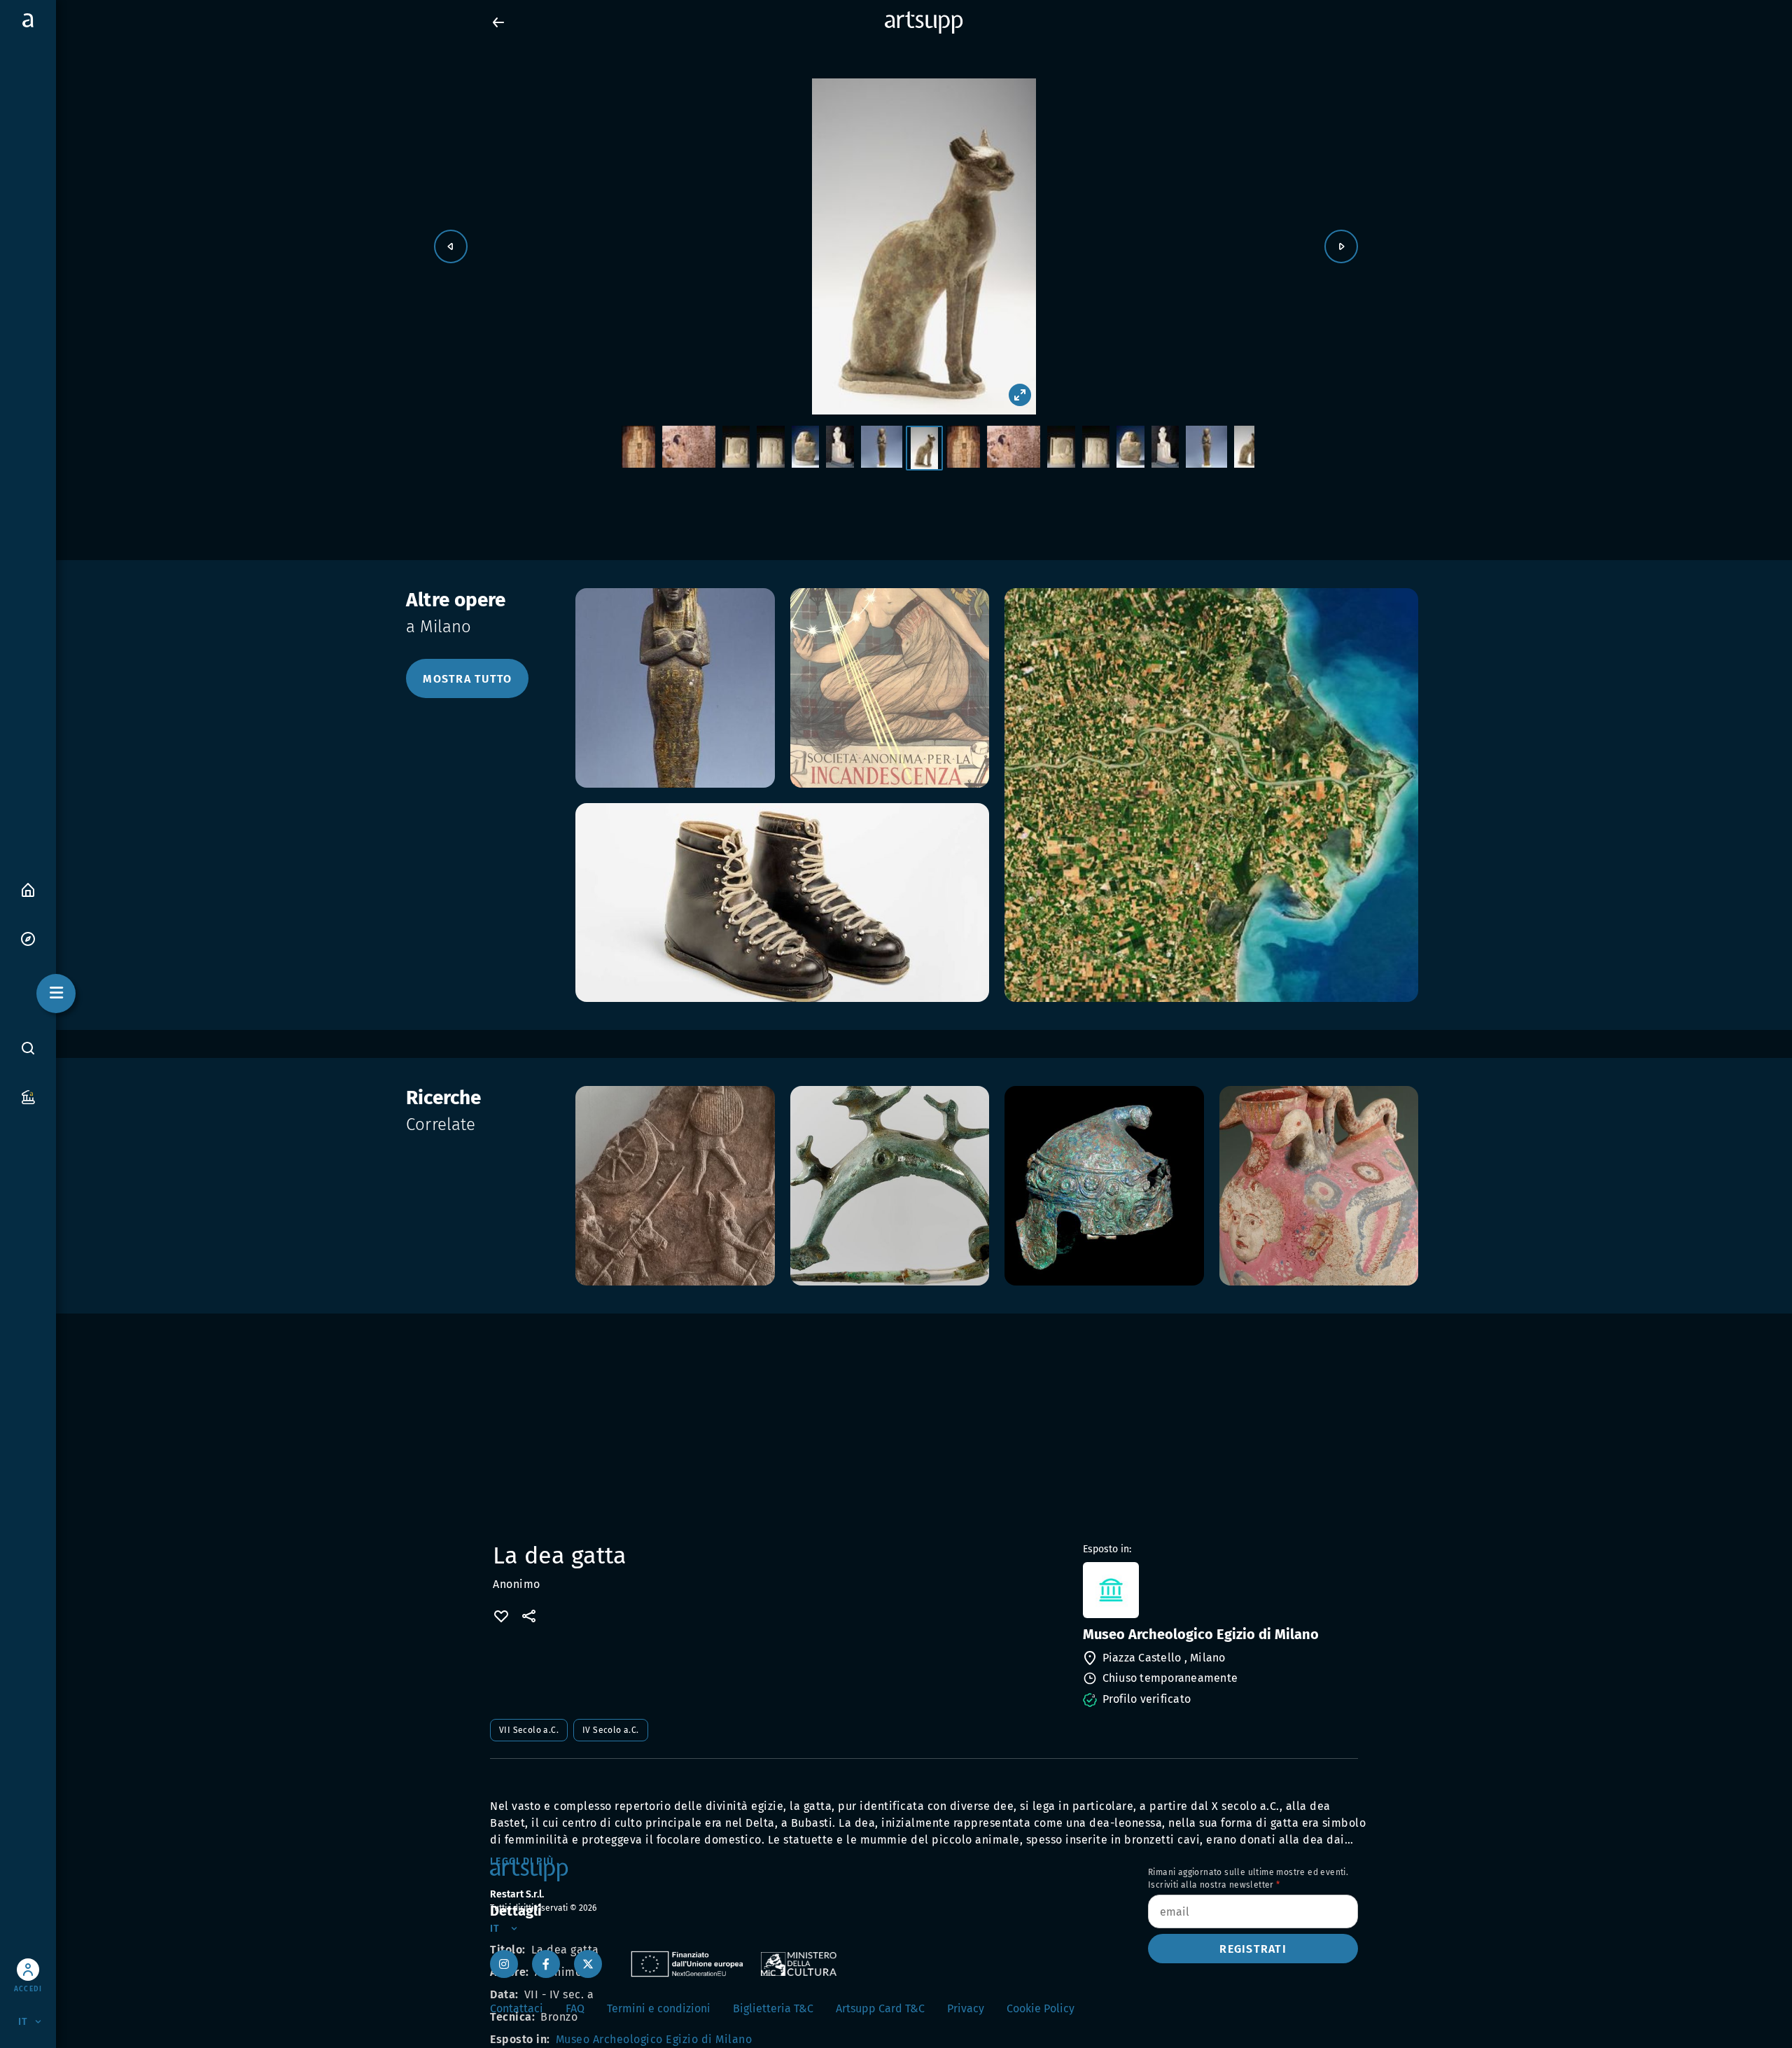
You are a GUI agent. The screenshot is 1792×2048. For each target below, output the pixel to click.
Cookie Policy (1041, 2008)
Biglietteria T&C (773, 2008)
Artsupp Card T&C (880, 2008)
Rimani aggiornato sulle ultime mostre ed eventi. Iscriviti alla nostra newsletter (1248, 1879)
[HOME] (28, 889)
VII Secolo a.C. (529, 1730)
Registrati (1253, 1949)
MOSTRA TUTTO (467, 679)
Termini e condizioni (659, 2008)
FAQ (575, 2008)
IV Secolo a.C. (611, 1730)
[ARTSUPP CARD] (28, 1096)
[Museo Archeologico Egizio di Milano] (1219, 1590)
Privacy (966, 2008)
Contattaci (517, 2008)
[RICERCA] (28, 1048)
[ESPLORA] (28, 938)
